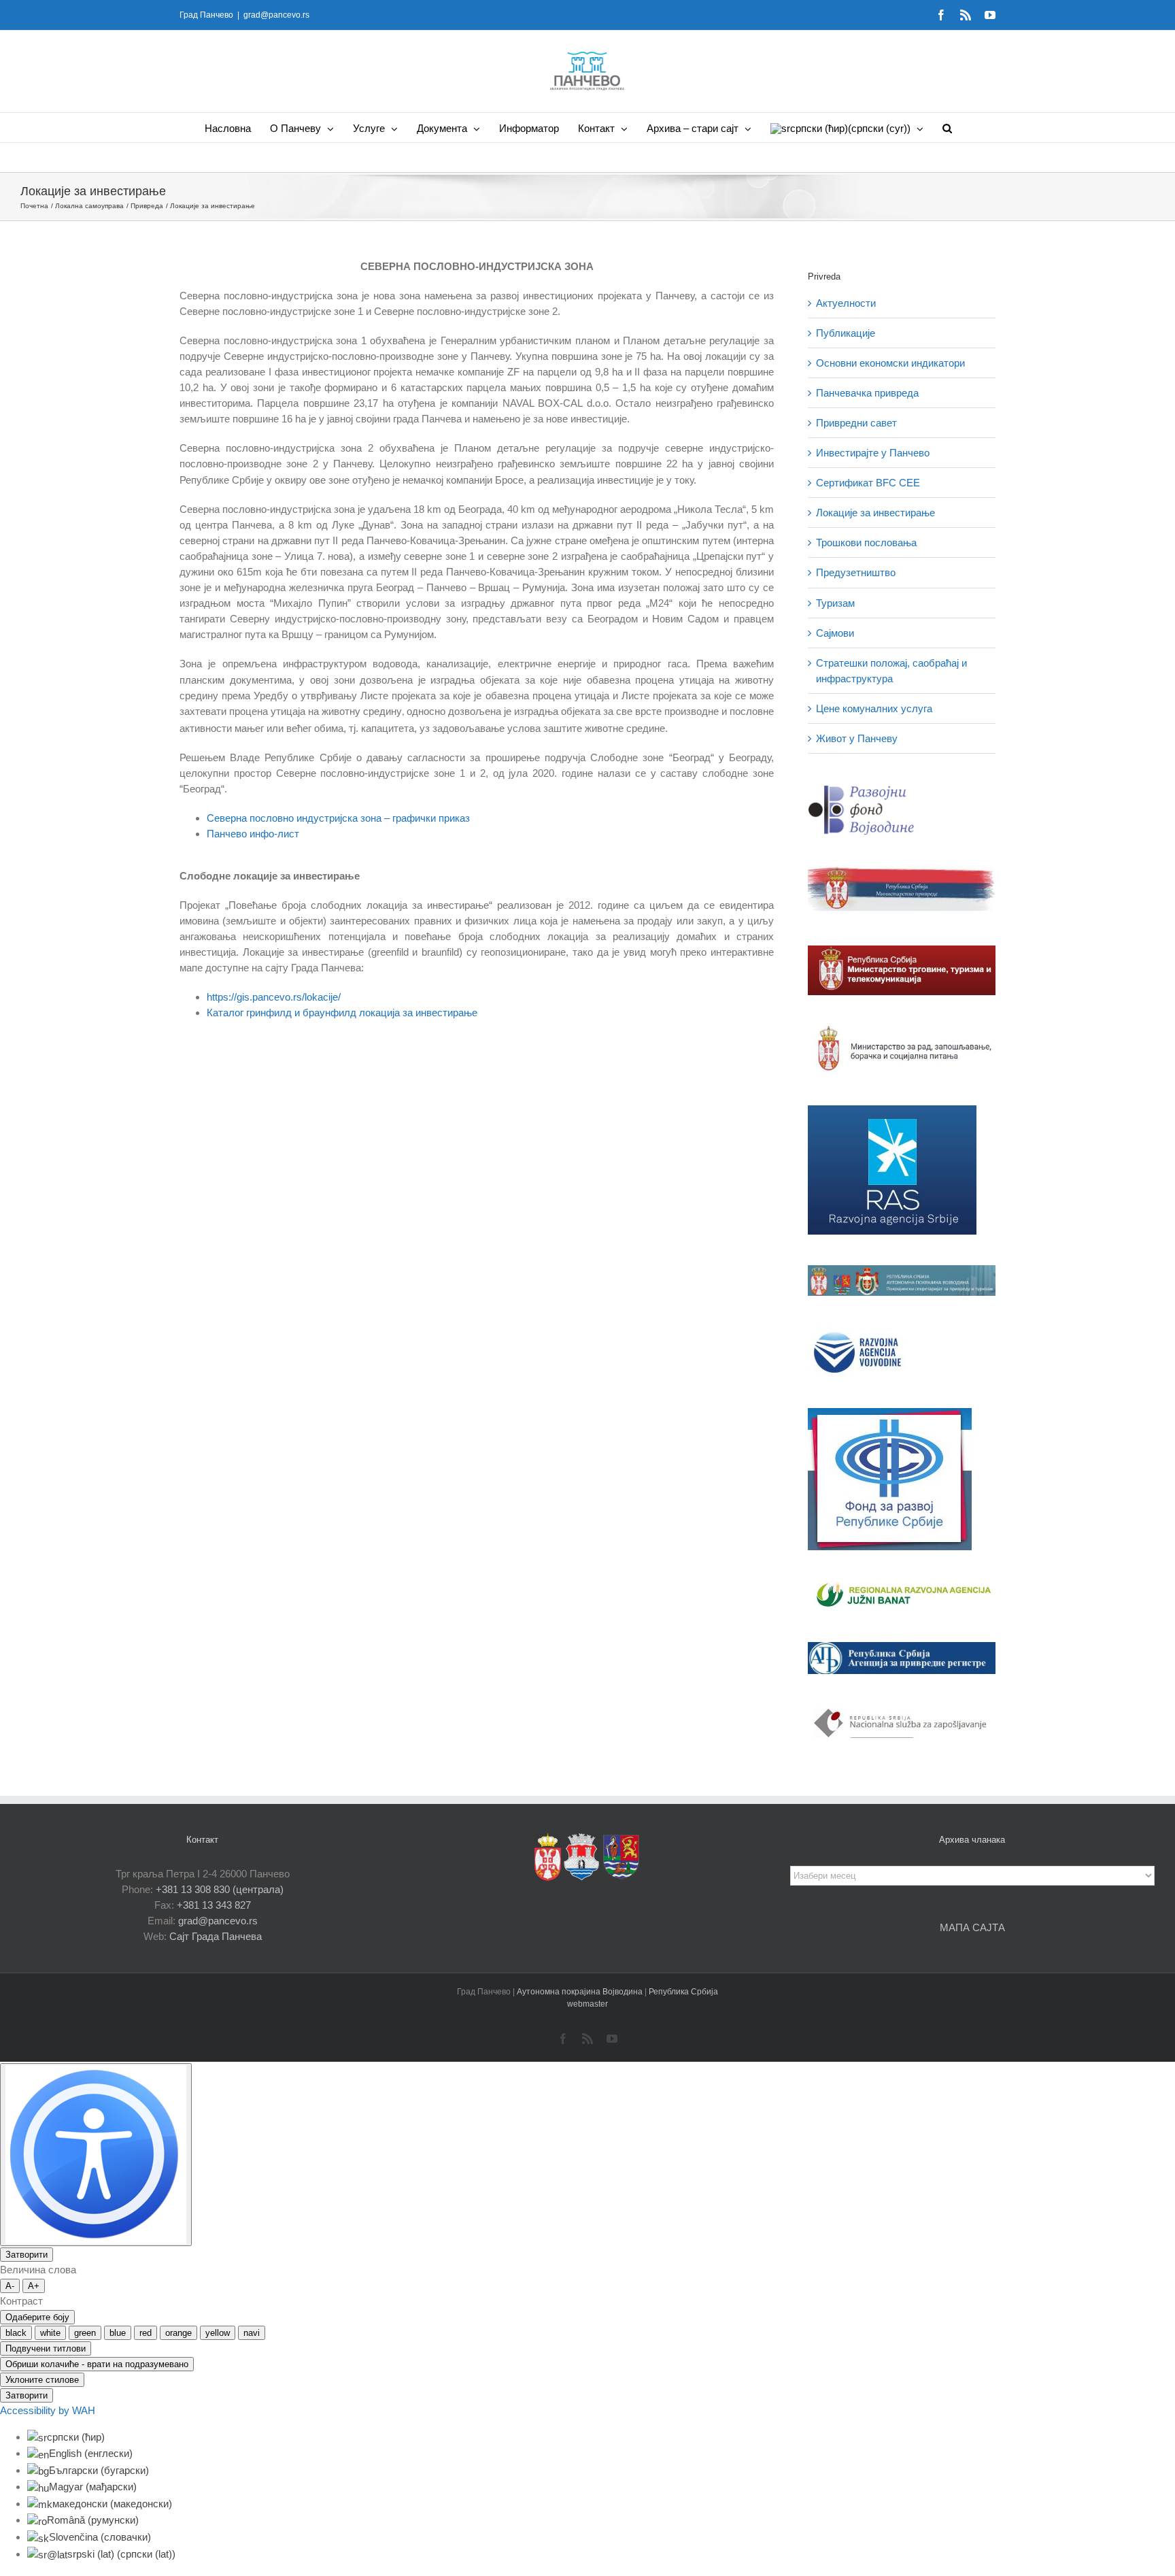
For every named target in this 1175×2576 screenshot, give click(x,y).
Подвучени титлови (46, 2348)
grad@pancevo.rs (276, 15)
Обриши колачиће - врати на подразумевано (97, 2364)
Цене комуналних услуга (874, 708)
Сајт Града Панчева (216, 1936)
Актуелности (846, 303)
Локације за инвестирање (875, 513)
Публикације (846, 333)
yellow (218, 2333)
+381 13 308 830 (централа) (220, 1889)
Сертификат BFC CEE (868, 483)
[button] (947, 128)
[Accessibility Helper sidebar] (96, 2155)
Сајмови (835, 633)
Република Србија (683, 1992)
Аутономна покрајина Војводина (581, 1992)
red (146, 2333)
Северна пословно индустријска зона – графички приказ (338, 818)
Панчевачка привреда (867, 393)
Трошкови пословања (866, 542)
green (85, 2333)
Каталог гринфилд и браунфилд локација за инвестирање (342, 1013)
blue (118, 2333)
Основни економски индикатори (890, 363)
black (16, 2333)
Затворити (27, 2255)
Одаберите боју (37, 2317)
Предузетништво (856, 572)
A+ (34, 2286)
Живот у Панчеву (857, 738)
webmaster (587, 2004)
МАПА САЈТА (972, 1927)
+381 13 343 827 (214, 1905)
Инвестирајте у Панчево (873, 453)
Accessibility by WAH (48, 2410)
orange (178, 2333)
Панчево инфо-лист (253, 834)
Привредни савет (856, 423)
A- (10, 2286)
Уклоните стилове (42, 2380)
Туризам (835, 603)
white (50, 2333)
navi (252, 2333)
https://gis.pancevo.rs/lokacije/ (274, 997)
